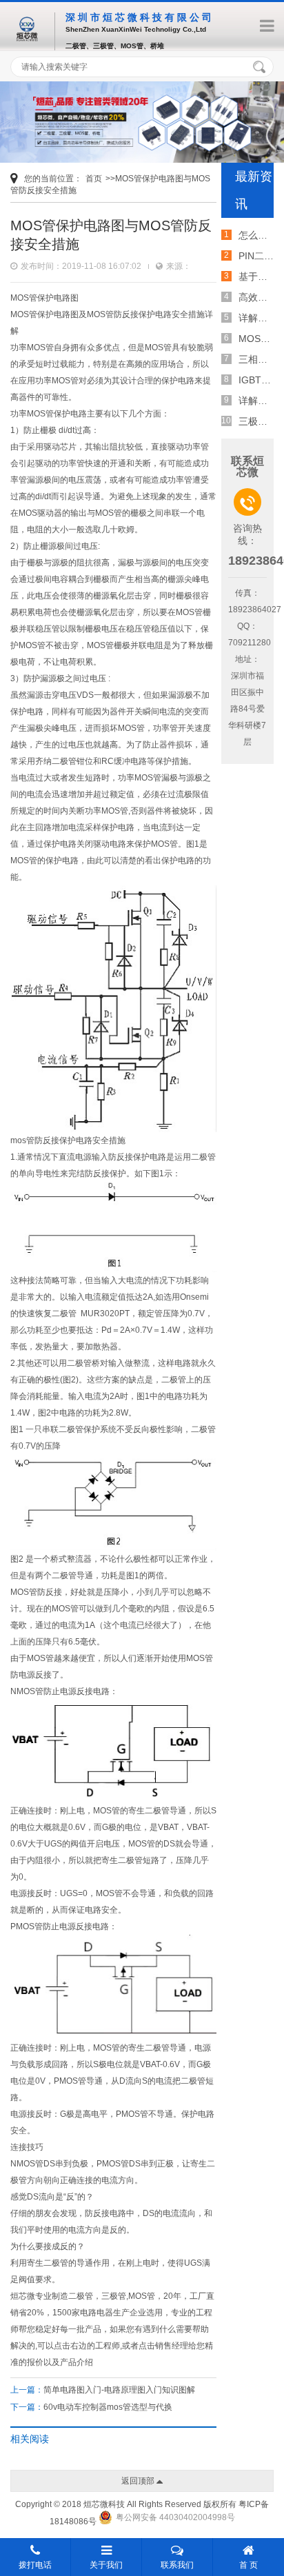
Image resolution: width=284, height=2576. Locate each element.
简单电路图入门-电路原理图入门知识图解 (119, 2390)
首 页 (248, 2565)
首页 (94, 179)
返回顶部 (139, 2481)
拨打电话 (35, 2565)
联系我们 (177, 2565)
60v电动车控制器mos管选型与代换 (108, 2407)
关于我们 (106, 2565)
